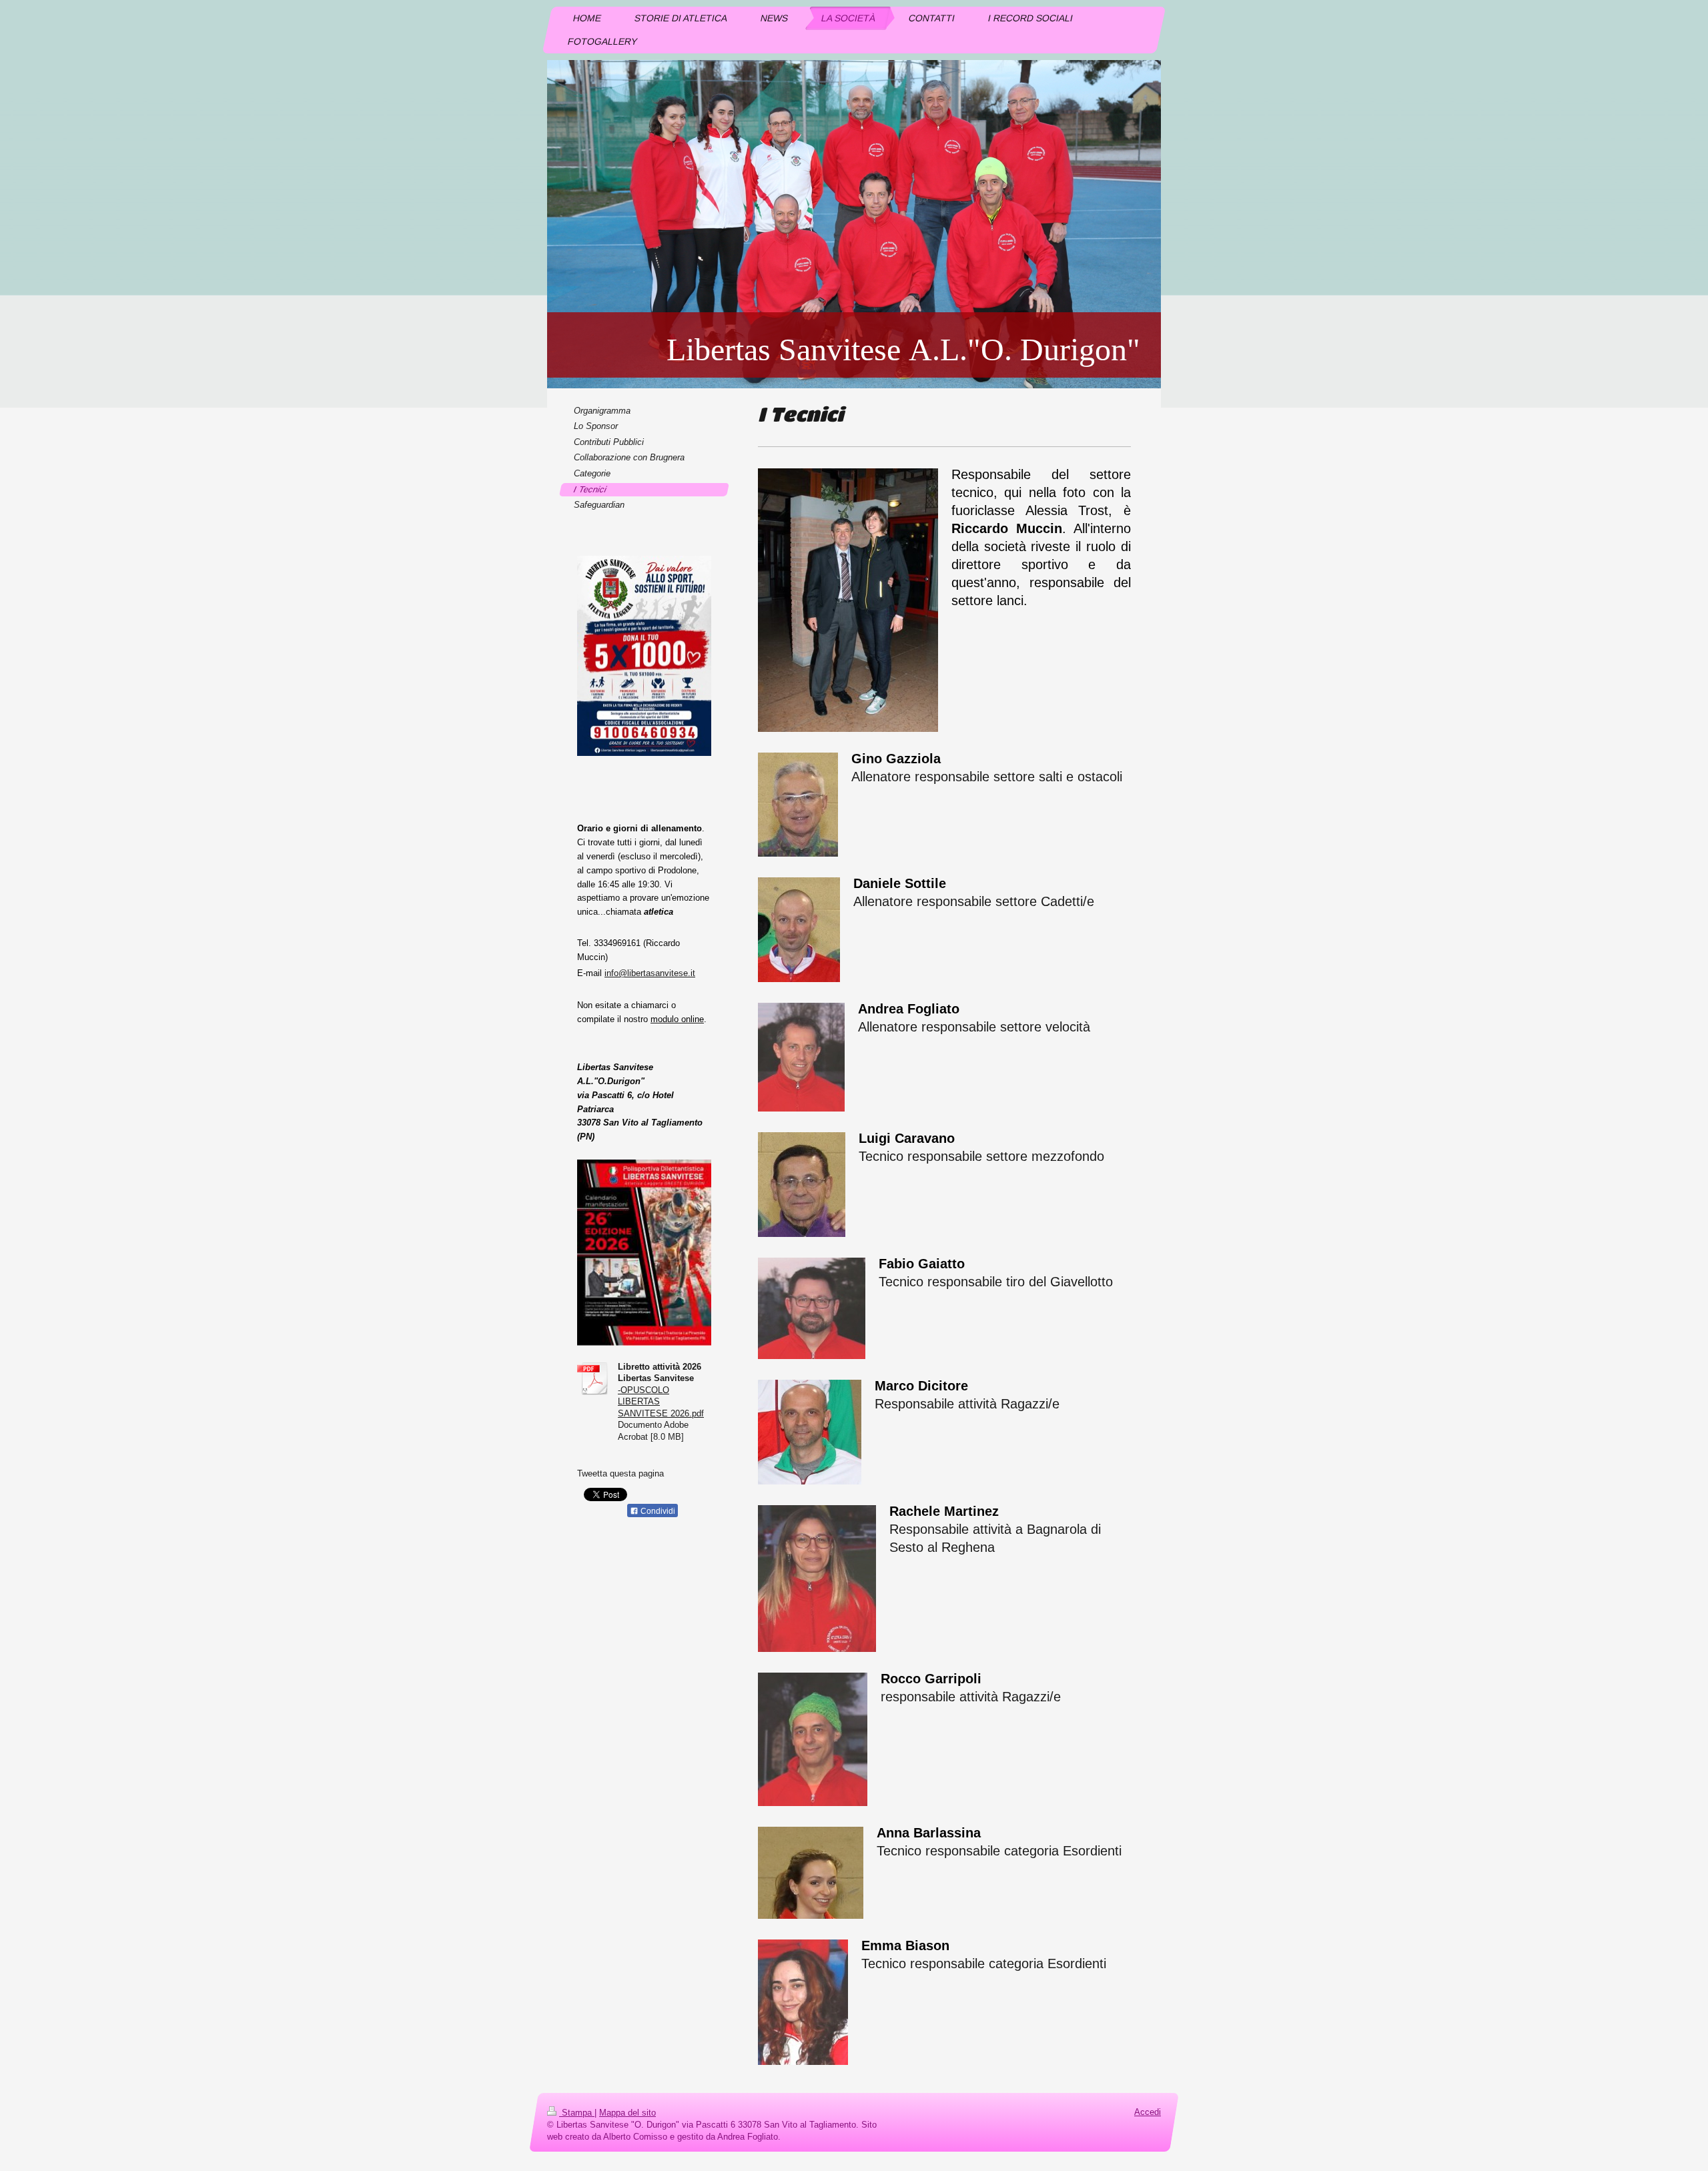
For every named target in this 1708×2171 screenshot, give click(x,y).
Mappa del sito (627, 2113)
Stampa (577, 2113)
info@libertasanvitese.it (650, 973)
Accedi (1148, 2112)
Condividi (657, 1511)
